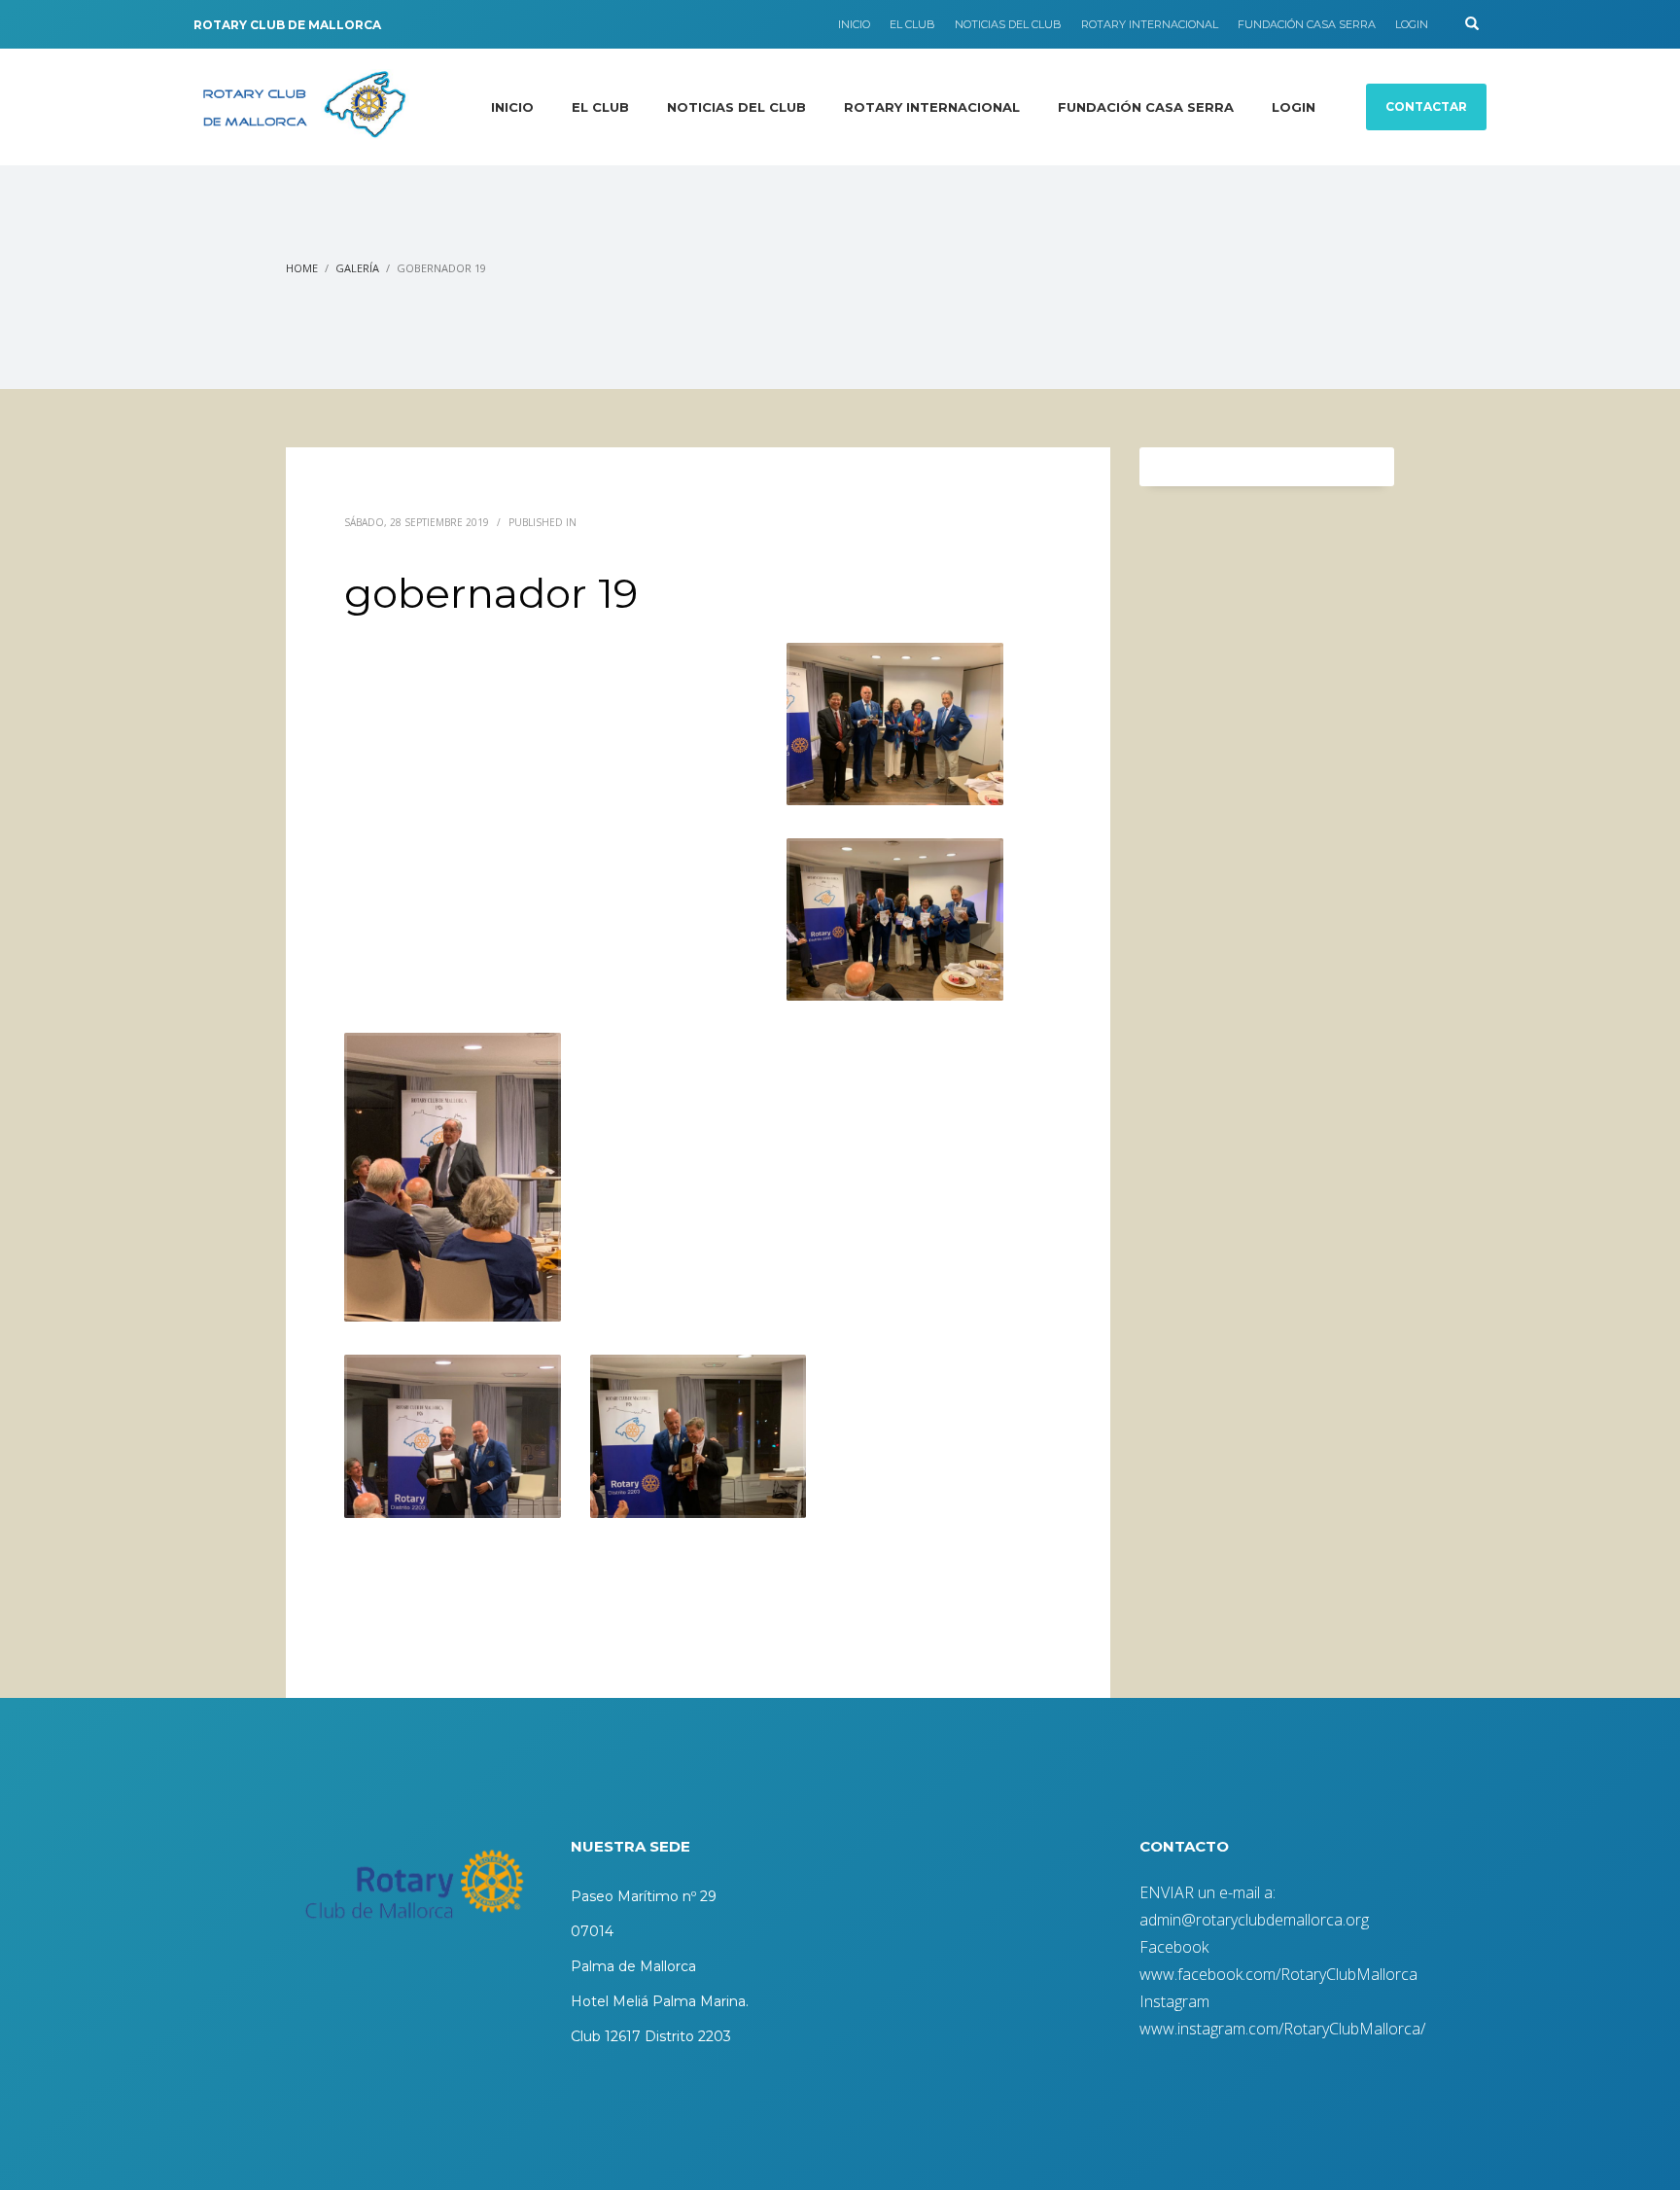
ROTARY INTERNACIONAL (1150, 24)
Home (302, 268)
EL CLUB (912, 24)
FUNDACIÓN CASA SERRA (1307, 24)
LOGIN (1412, 24)
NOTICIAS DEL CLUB (1008, 24)
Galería (357, 268)
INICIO (854, 24)
